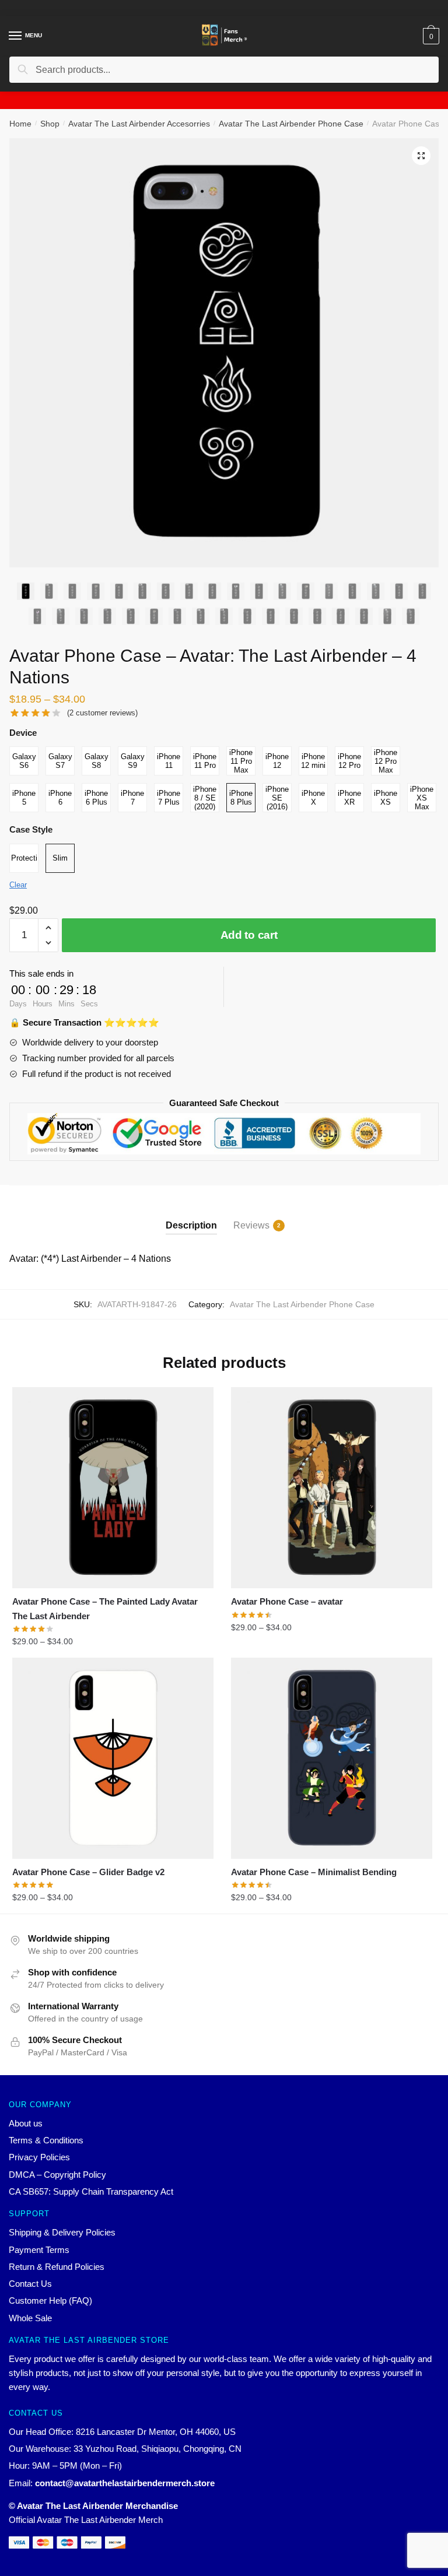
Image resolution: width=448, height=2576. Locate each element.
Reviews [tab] (251, 1225)
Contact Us (30, 2284)
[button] (421, 156)
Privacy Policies (39, 2157)
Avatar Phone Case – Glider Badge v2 (88, 1872)
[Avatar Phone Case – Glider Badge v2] (113, 1758)
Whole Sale (30, 2318)
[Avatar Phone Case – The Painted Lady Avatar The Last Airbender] (113, 1488)
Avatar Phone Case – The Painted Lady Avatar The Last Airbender (105, 1608)
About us (26, 2123)
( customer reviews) (102, 713)
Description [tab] (191, 1225)
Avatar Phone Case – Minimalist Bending (314, 1872)
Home (20, 124)
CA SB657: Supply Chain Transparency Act (91, 2191)
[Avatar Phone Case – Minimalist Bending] (332, 1758)
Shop (50, 124)
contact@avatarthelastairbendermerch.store (125, 2483)
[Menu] (16, 36)
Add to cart (249, 935)
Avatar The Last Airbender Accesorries (139, 124)
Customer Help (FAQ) (50, 2300)
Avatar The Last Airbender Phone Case (291, 124)
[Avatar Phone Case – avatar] (332, 1488)
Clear (18, 885)
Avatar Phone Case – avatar (287, 1601)
